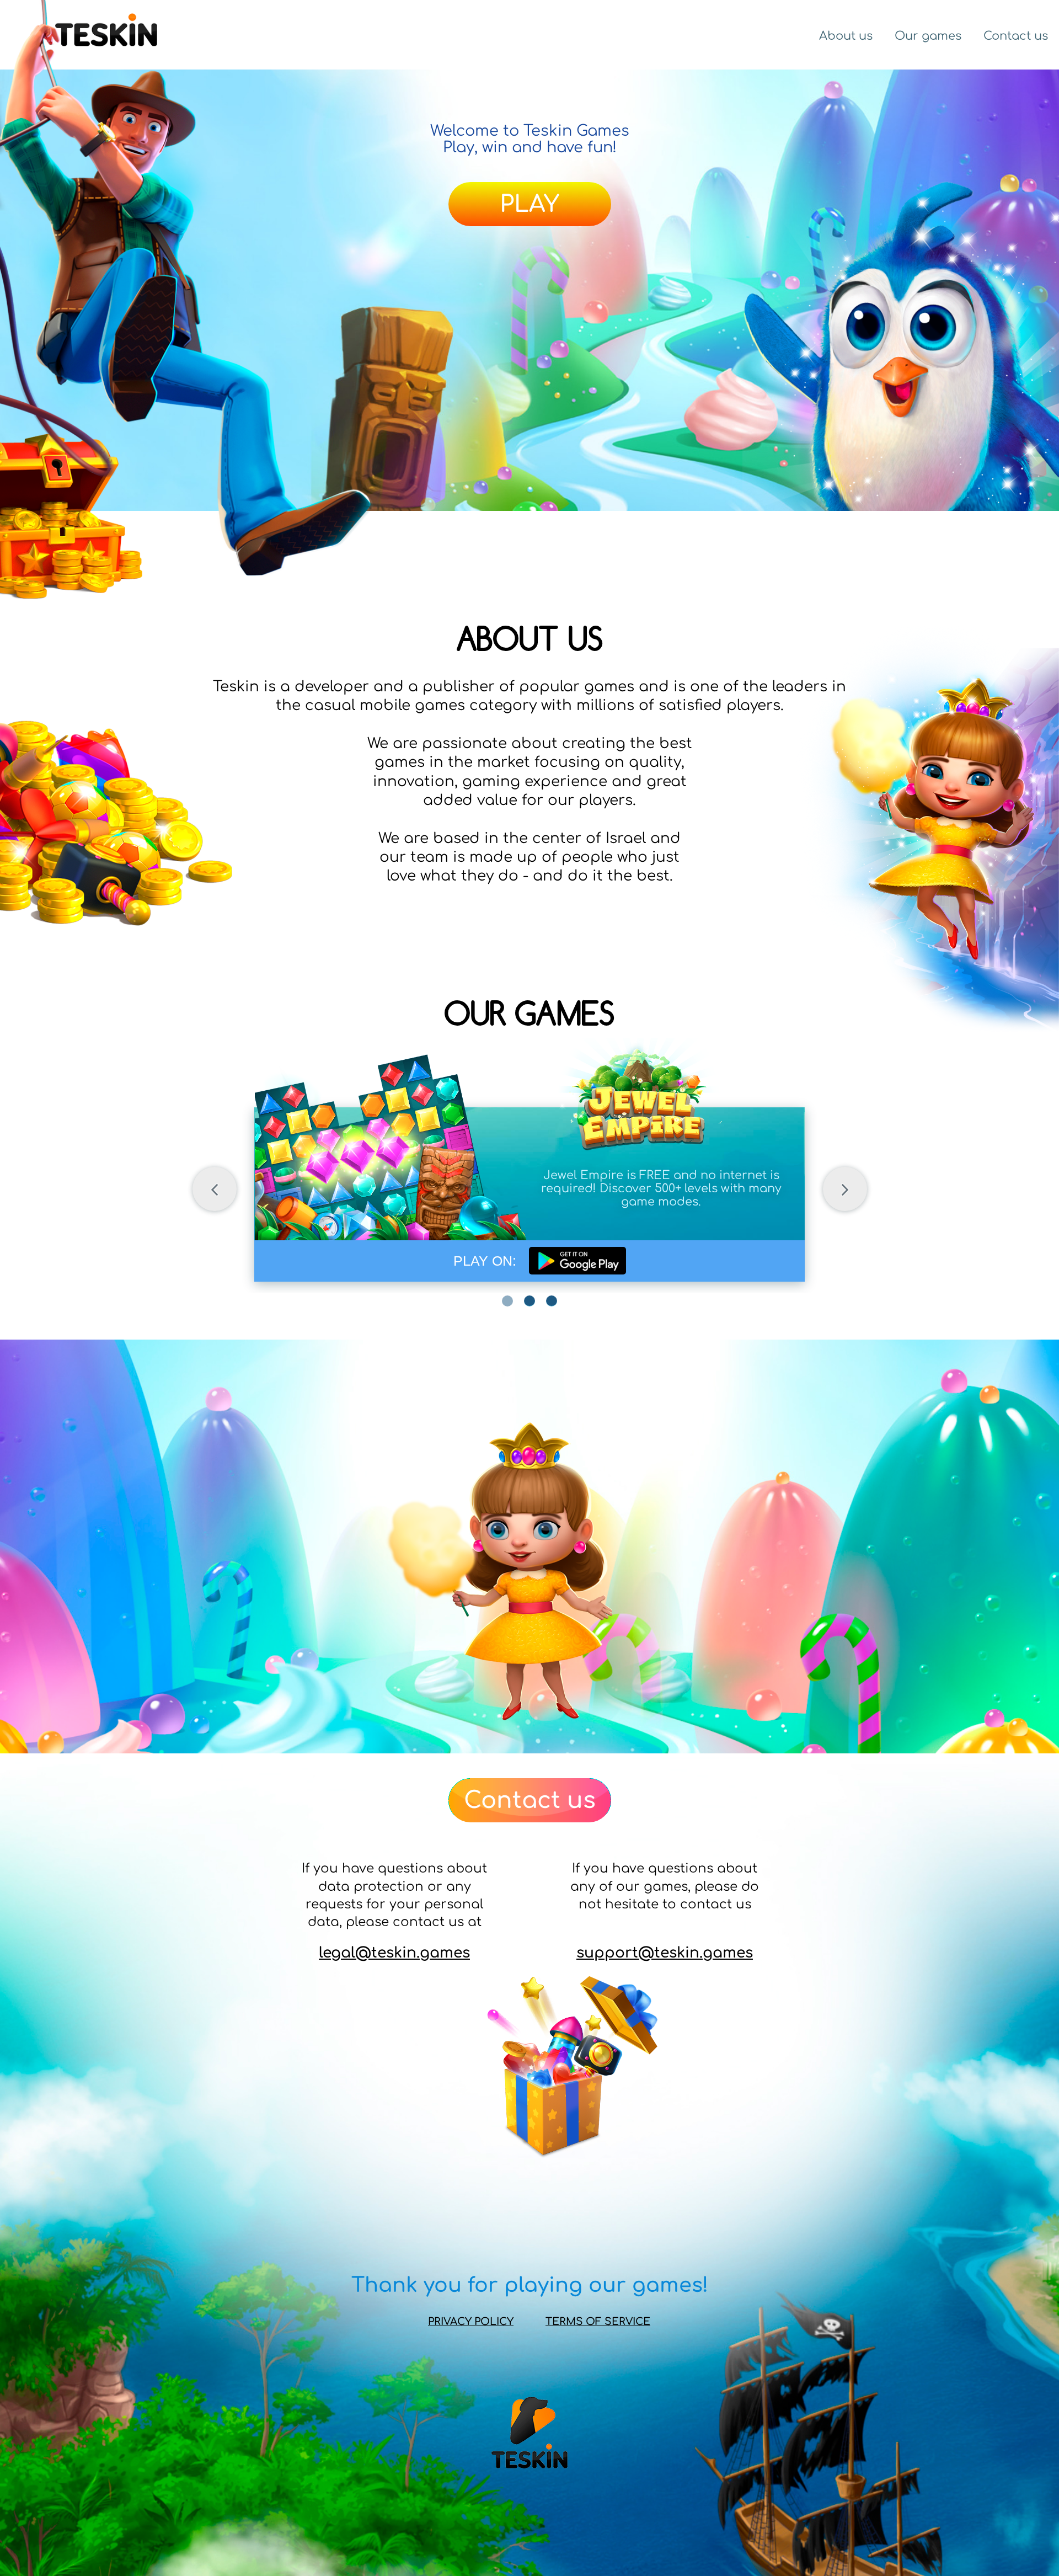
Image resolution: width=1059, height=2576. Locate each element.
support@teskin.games (665, 1953)
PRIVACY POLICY (471, 2322)
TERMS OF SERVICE (598, 2322)
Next (845, 1189)
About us (846, 36)
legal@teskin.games (394, 1953)
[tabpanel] (530, 1174)
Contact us (1016, 36)
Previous (215, 1189)
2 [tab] (529, 1301)
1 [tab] (507, 1301)
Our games (928, 36)
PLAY (529, 204)
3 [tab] (552, 1301)
